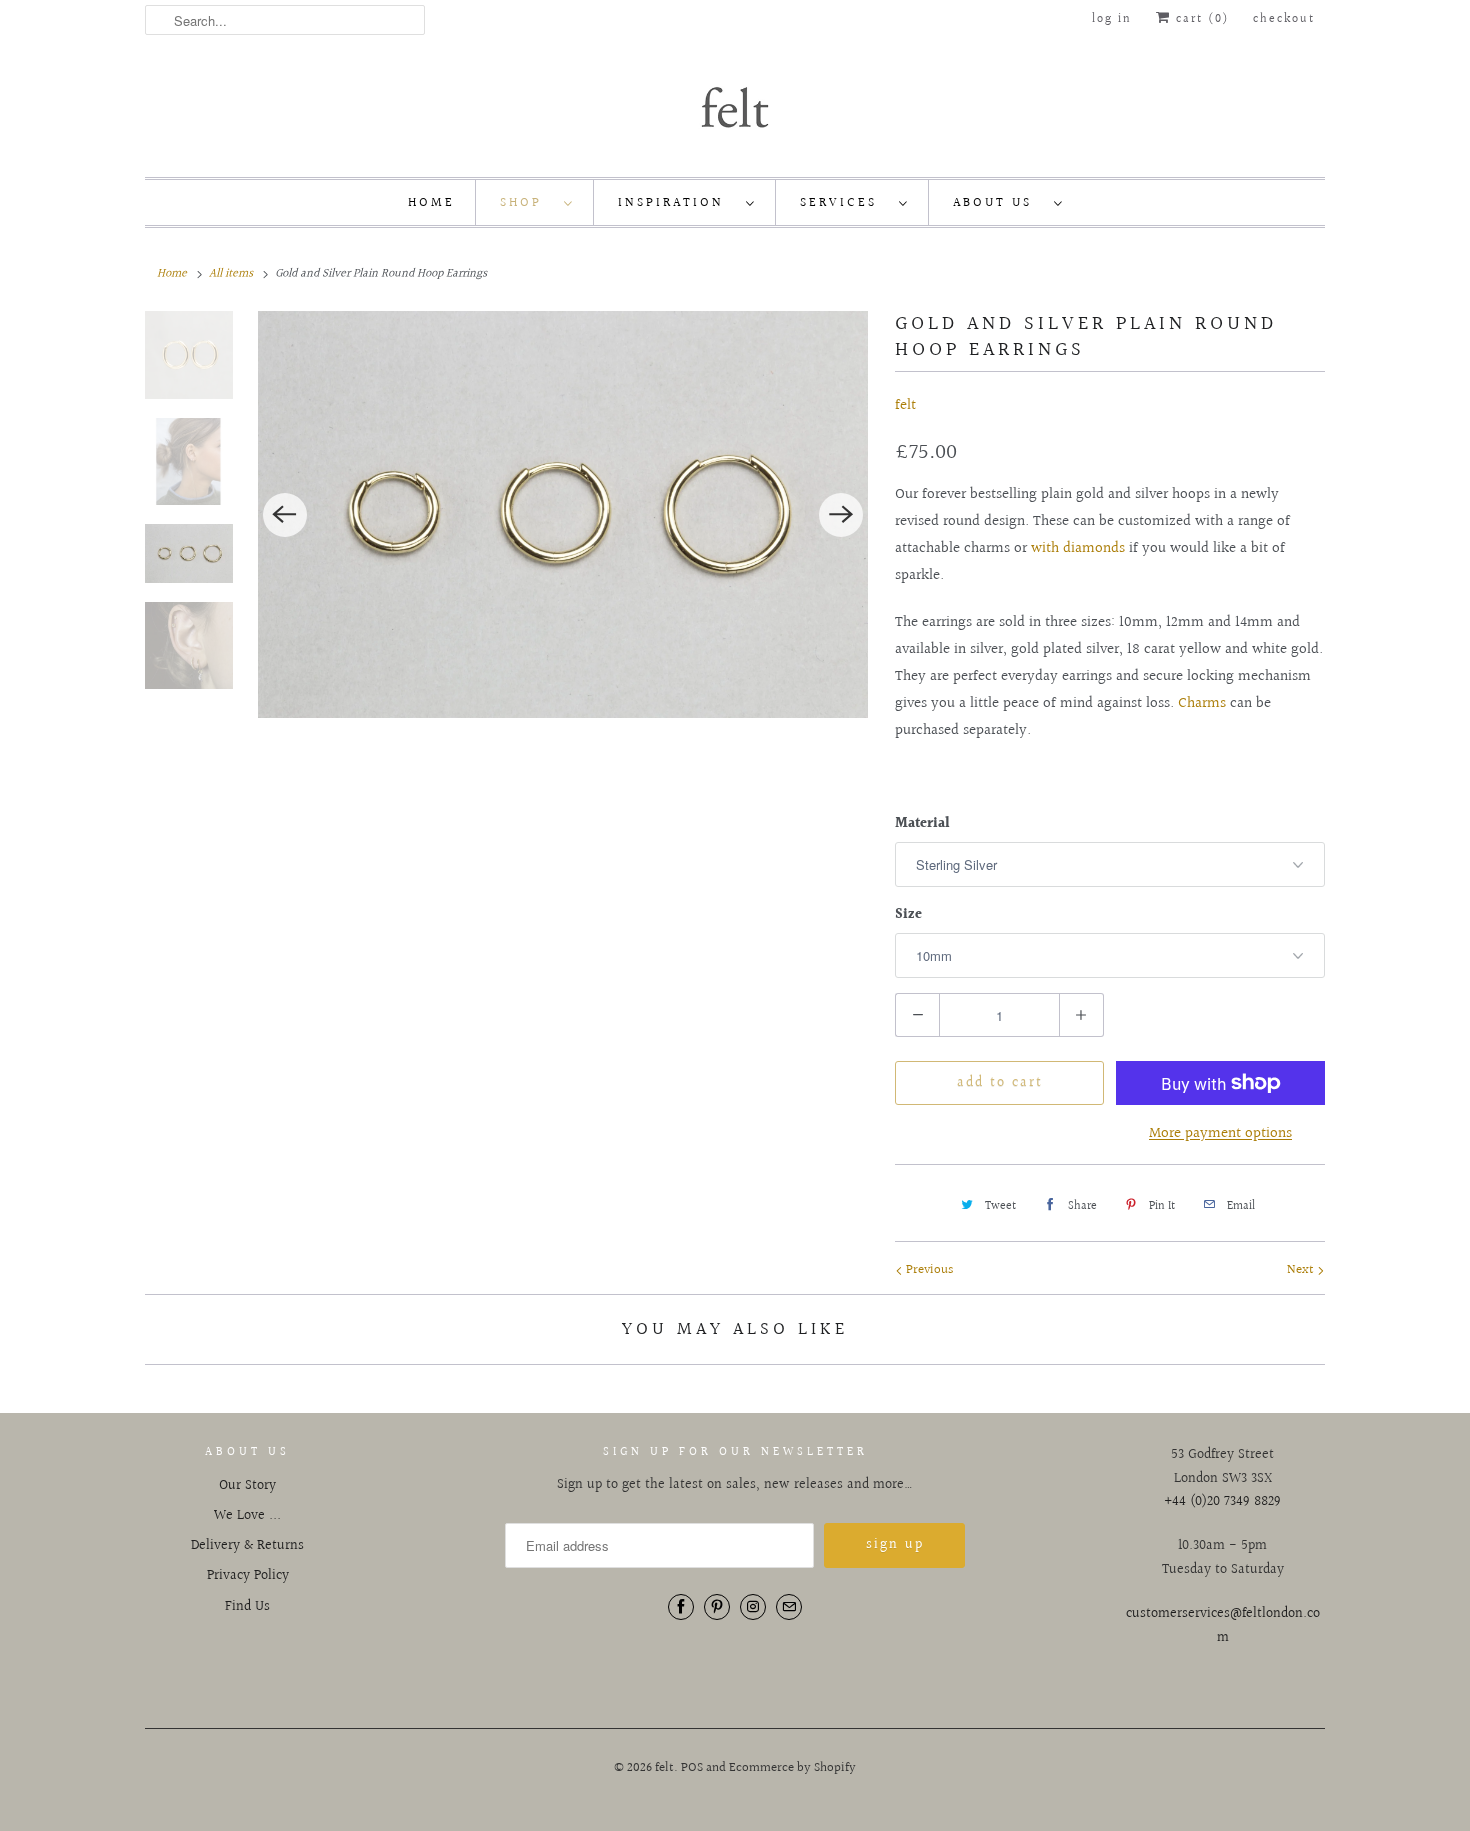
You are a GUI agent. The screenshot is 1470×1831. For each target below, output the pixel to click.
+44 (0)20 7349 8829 (1222, 1502)
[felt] (735, 106)
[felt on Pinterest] (717, 1607)
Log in (1112, 19)
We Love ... (247, 1516)
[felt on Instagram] (753, 1607)
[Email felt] (789, 1607)
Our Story (247, 1486)
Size (908, 915)
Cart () (1200, 19)
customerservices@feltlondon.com (1223, 1626)
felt (905, 405)
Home (431, 203)
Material (922, 824)
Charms (1202, 703)
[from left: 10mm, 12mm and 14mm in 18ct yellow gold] (563, 514)
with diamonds (1078, 548)
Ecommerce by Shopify (792, 1768)
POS (692, 1768)
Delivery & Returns (247, 1546)
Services (844, 203)
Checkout (1284, 19)
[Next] (841, 515)
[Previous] (285, 515)
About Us (998, 203)
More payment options (1220, 1133)
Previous (928, 1270)
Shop (527, 203)
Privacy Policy (248, 1576)
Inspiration (677, 203)
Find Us (247, 1607)
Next (1302, 1270)
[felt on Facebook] (681, 1607)
